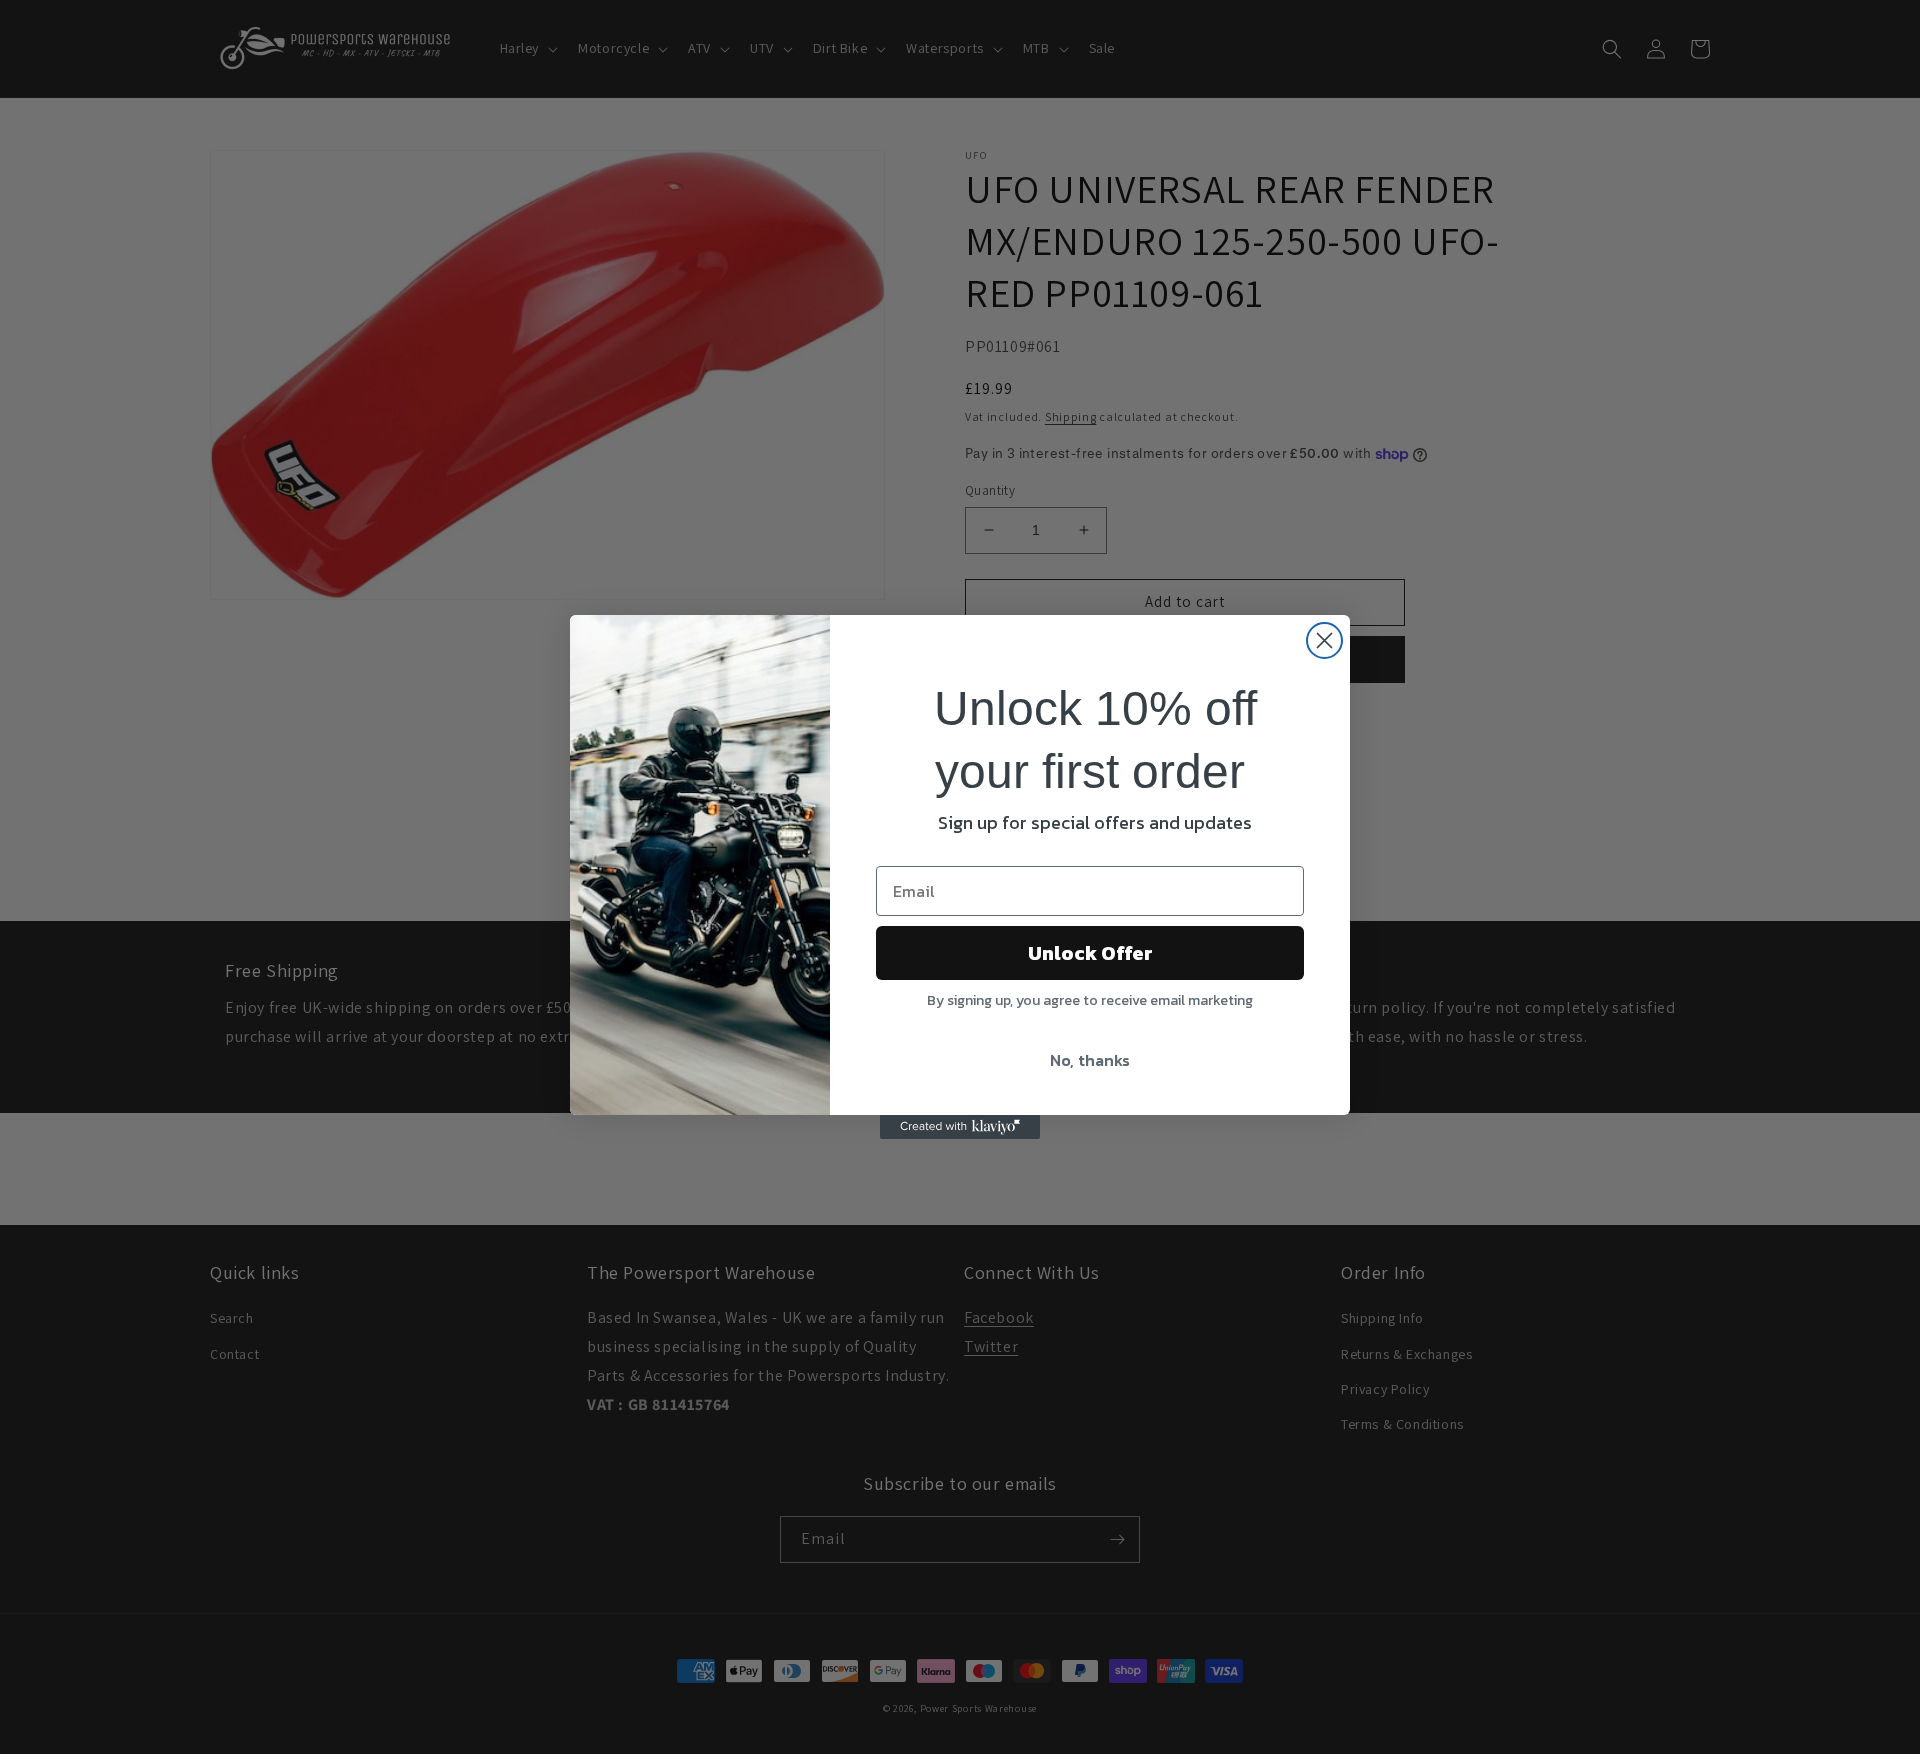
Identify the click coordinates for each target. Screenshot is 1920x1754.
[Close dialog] (1324, 640)
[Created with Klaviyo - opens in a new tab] (960, 1127)
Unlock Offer (1090, 953)
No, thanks (1090, 1060)
